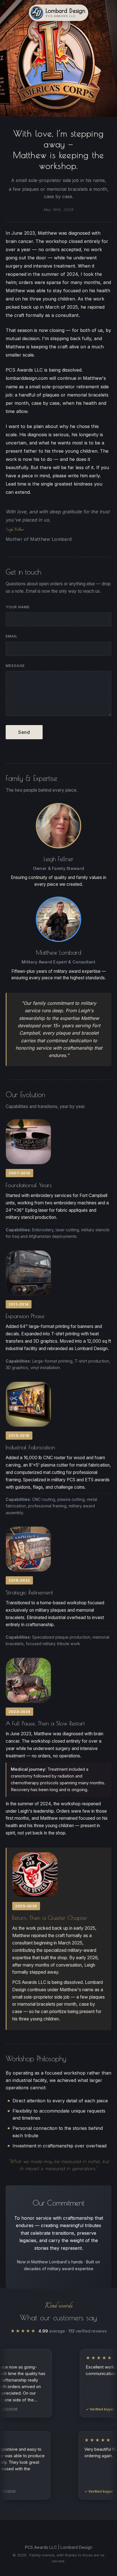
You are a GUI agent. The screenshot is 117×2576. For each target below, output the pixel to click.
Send (24, 732)
